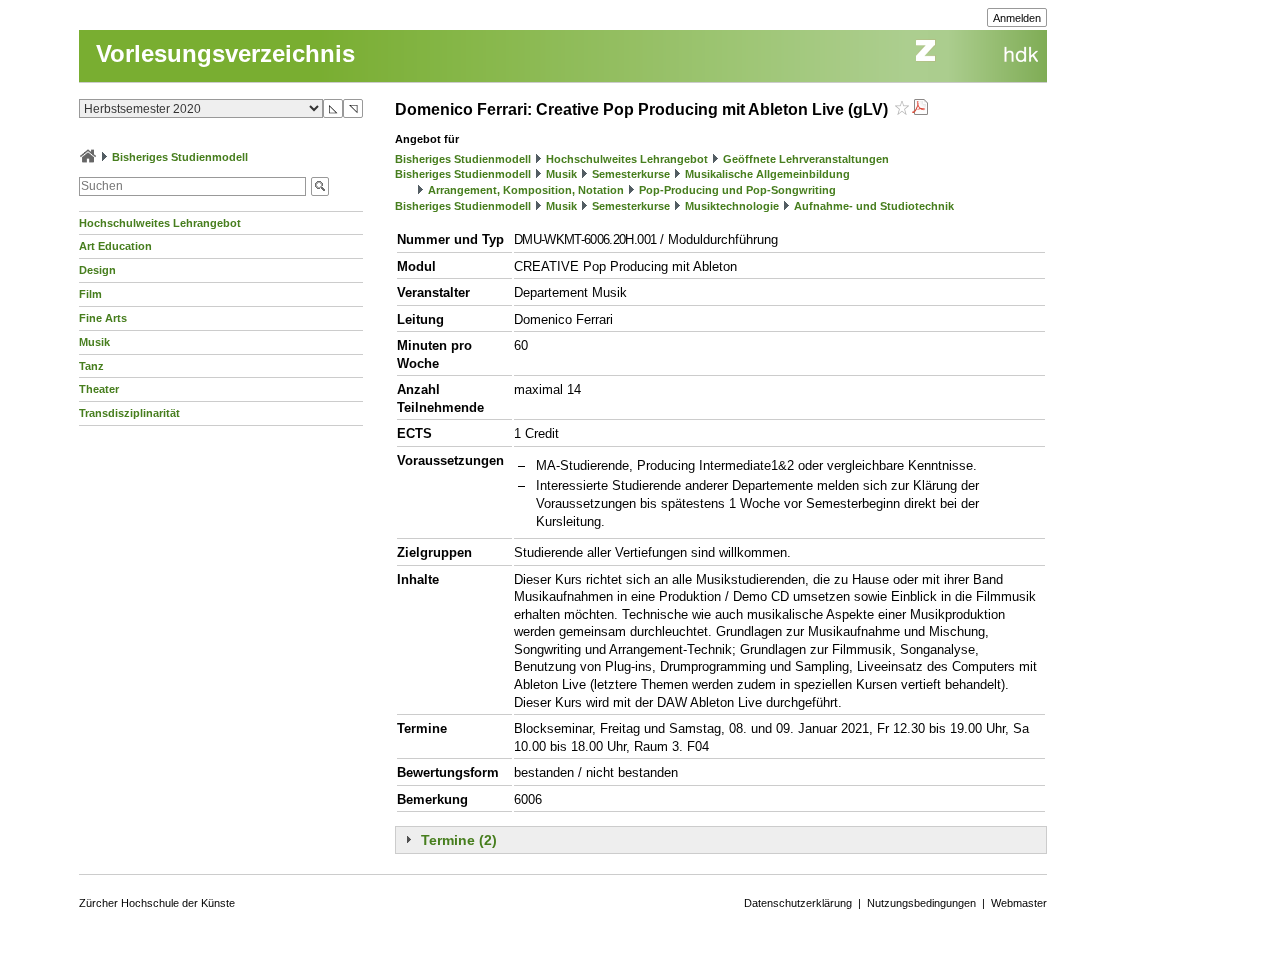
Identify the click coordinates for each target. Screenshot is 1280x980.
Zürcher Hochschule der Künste (157, 903)
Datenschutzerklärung (798, 903)
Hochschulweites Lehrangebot (160, 223)
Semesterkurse (631, 174)
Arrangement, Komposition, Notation (526, 190)
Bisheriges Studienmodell (180, 157)
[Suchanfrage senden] (320, 186)
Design (97, 270)
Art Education (115, 246)
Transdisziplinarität (129, 413)
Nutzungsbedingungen (921, 903)
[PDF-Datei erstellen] (920, 109)
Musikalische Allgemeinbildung (767, 174)
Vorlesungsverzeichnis (225, 53)
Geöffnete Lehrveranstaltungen (806, 159)
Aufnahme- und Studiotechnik (874, 206)
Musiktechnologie (732, 206)
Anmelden (1017, 18)
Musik (94, 342)
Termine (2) (459, 840)
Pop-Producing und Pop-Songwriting (737, 190)
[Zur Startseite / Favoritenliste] (88, 157)
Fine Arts (103, 318)
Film (90, 294)
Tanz (91, 366)
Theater (99, 389)
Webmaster (1019, 903)
